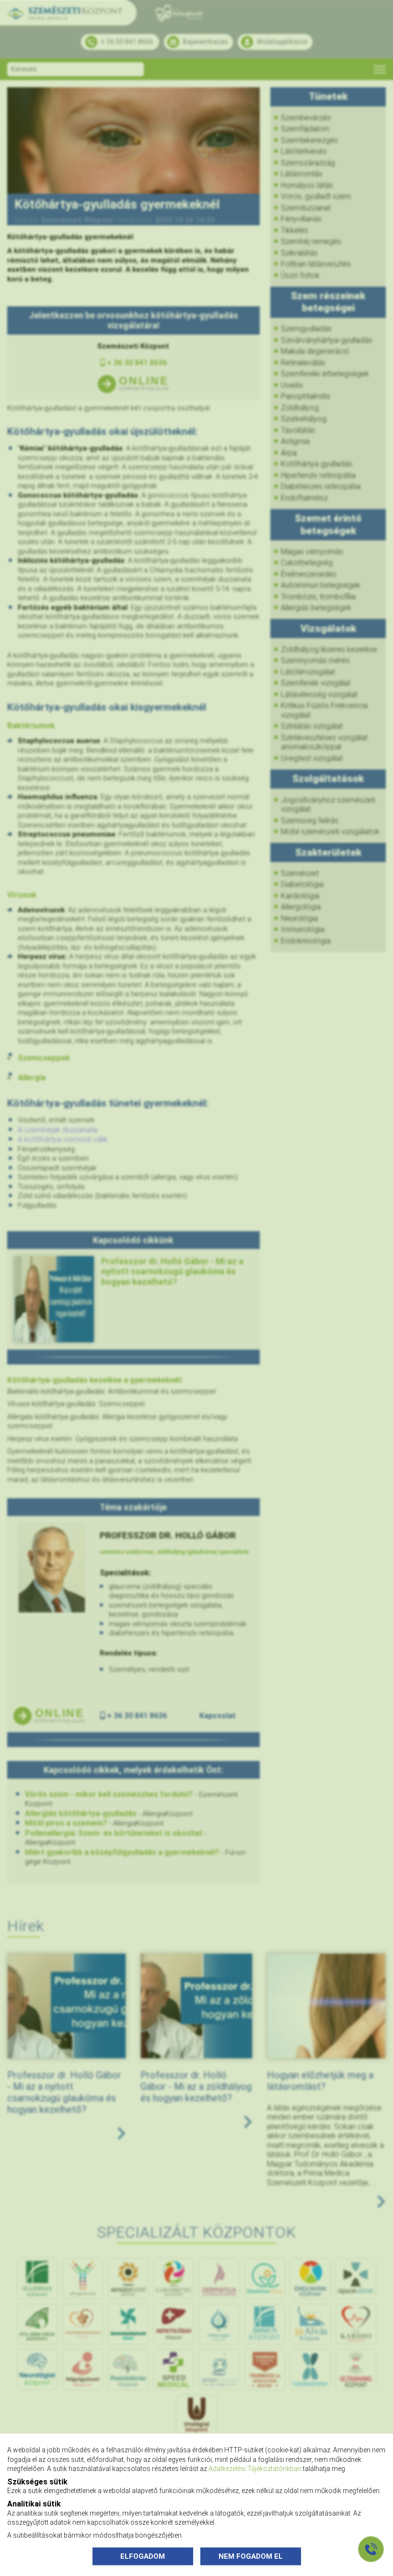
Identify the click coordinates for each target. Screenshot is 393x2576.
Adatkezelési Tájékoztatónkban (255, 2469)
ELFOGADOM (143, 2556)
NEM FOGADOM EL (251, 2556)
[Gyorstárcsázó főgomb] (371, 2549)
